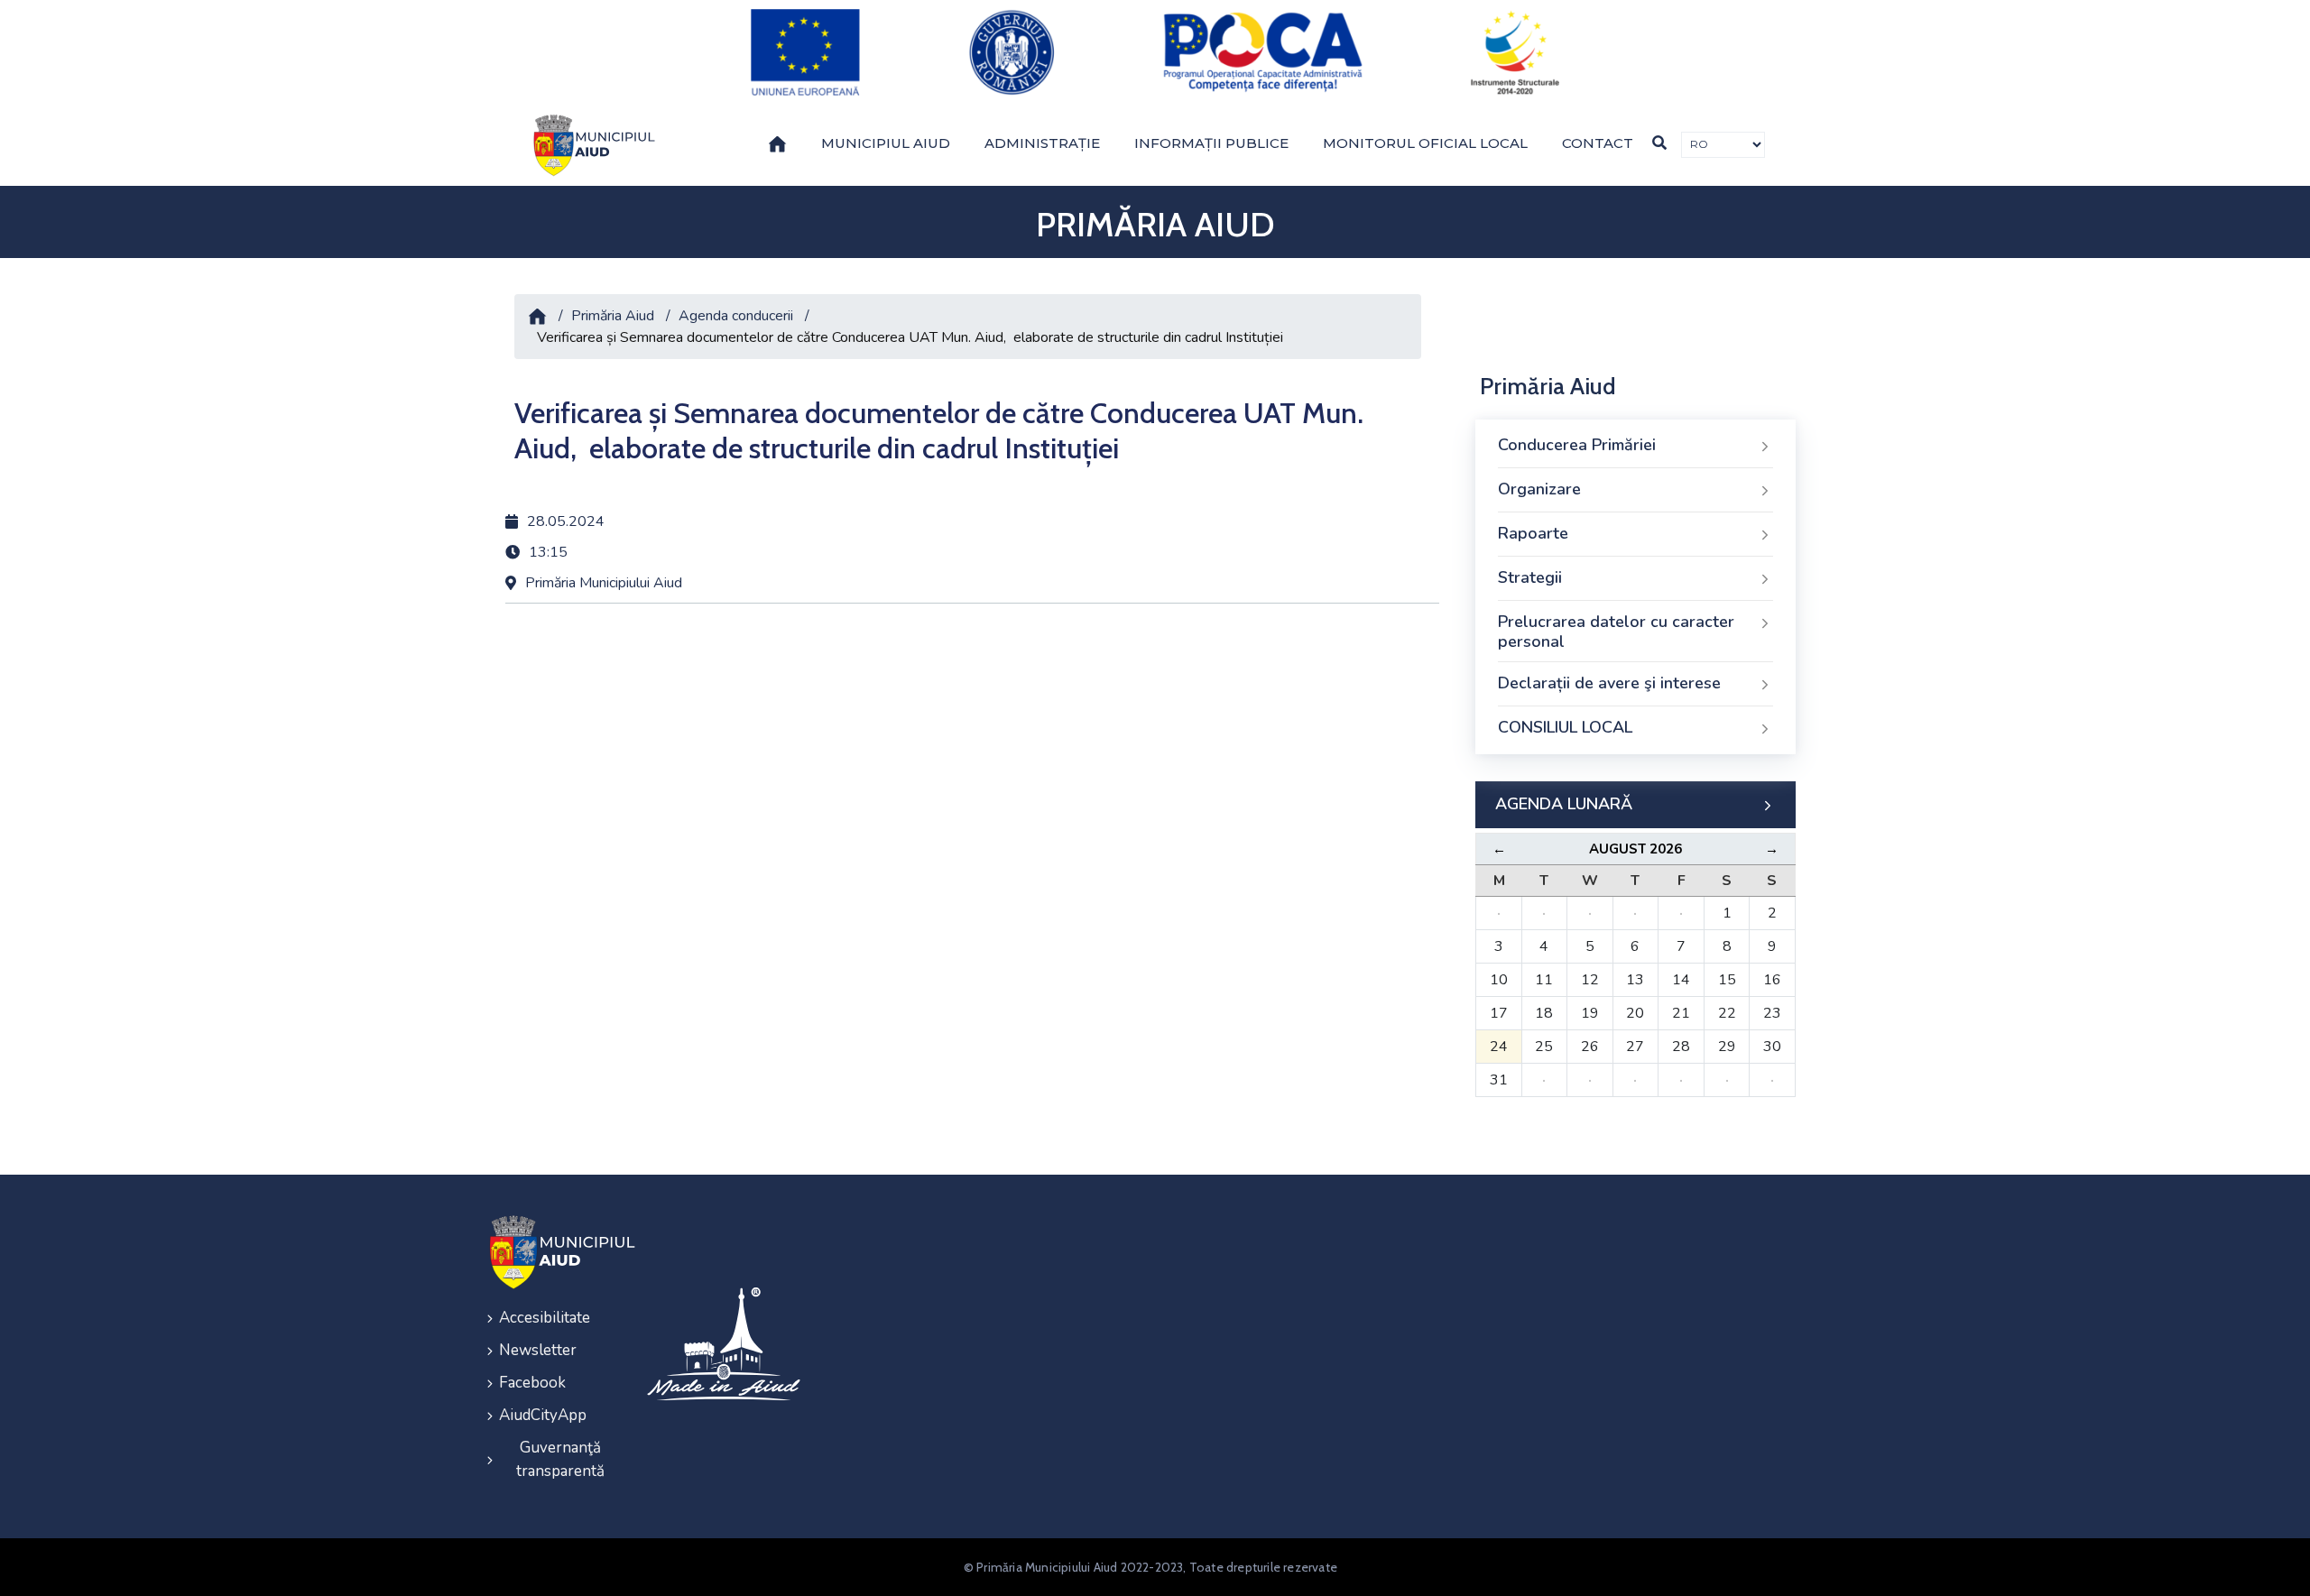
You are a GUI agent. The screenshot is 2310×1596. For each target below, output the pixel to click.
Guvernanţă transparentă (560, 1459)
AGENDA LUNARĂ (1564, 804)
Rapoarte (1533, 533)
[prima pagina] (591, 145)
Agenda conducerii (736, 316)
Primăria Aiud (613, 316)
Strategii (1530, 577)
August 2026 (1635, 849)
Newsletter (538, 1350)
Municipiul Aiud (886, 143)
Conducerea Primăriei (1577, 445)
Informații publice (1211, 143)
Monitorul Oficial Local (1425, 143)
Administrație (1042, 143)
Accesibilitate (545, 1318)
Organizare (1539, 489)
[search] (1659, 143)
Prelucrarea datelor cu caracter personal (1616, 632)
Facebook (532, 1383)
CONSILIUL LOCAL (1565, 727)
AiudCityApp (543, 1415)
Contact (1598, 143)
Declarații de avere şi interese (1609, 683)
